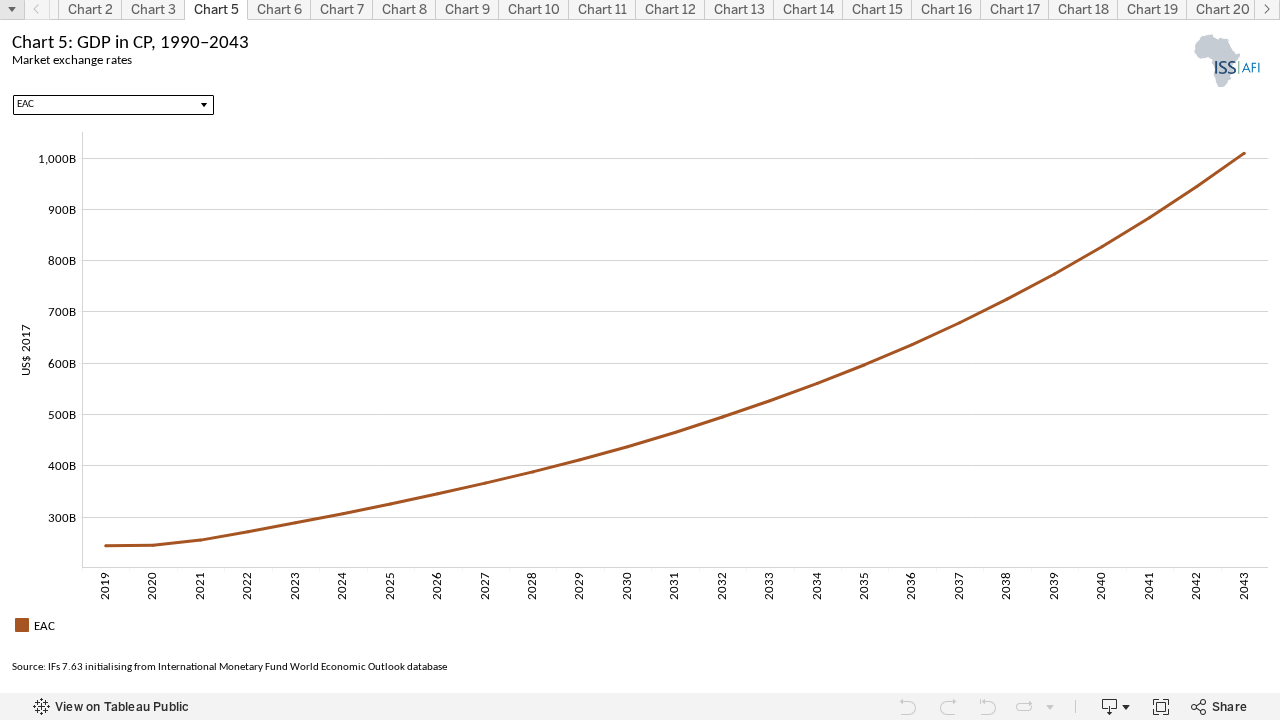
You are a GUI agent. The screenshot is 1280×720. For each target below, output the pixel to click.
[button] (12, 9)
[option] (640, 625)
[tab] (90, 10)
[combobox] (113, 105)
